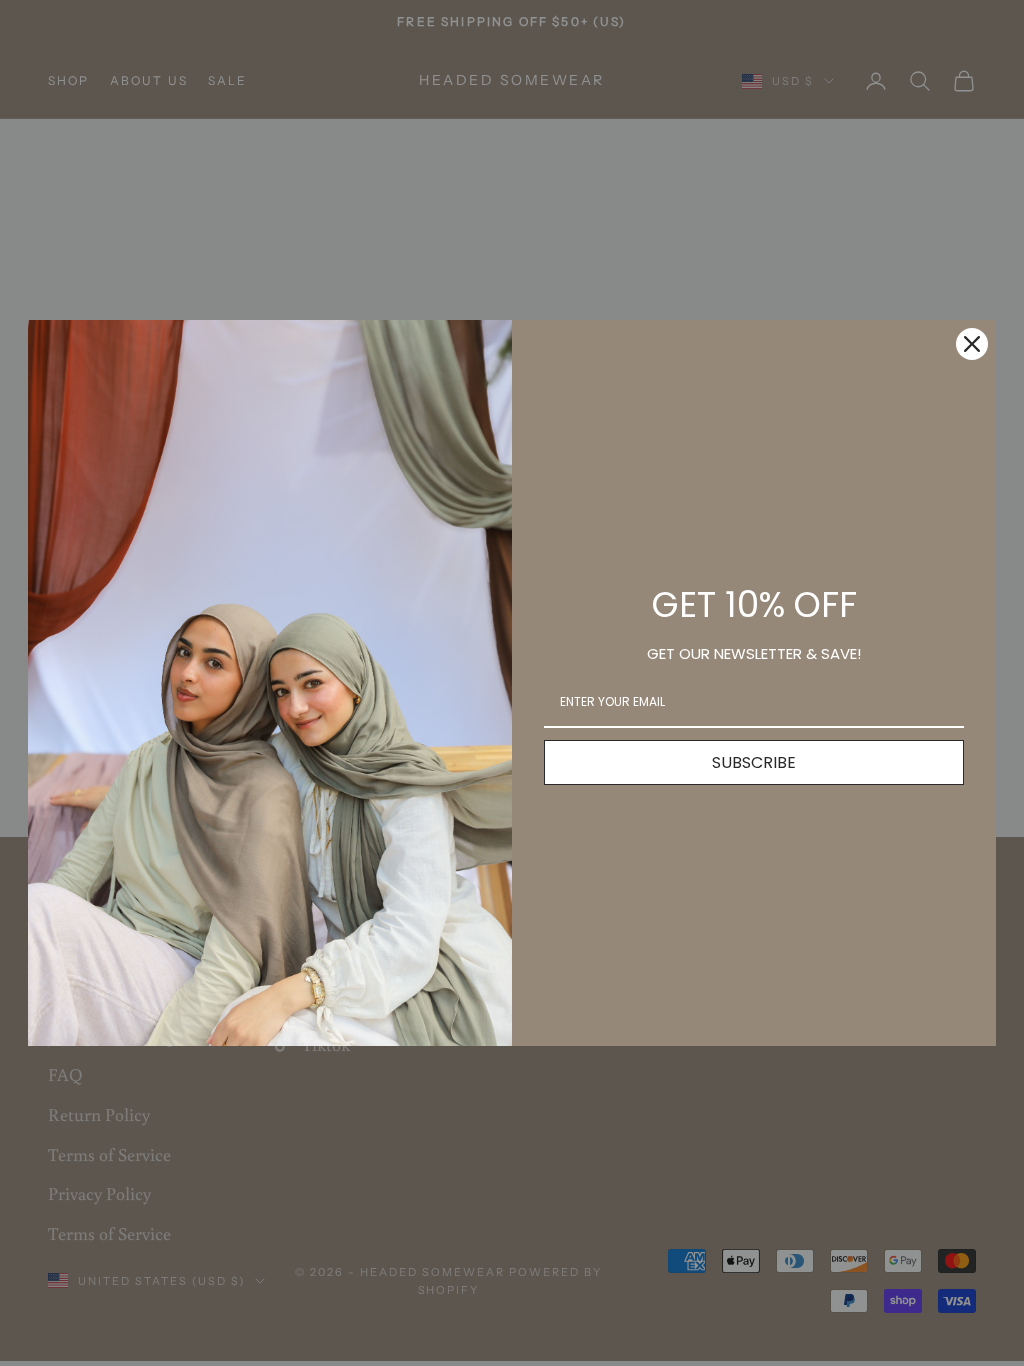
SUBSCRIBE (754, 762)
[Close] (972, 344)
